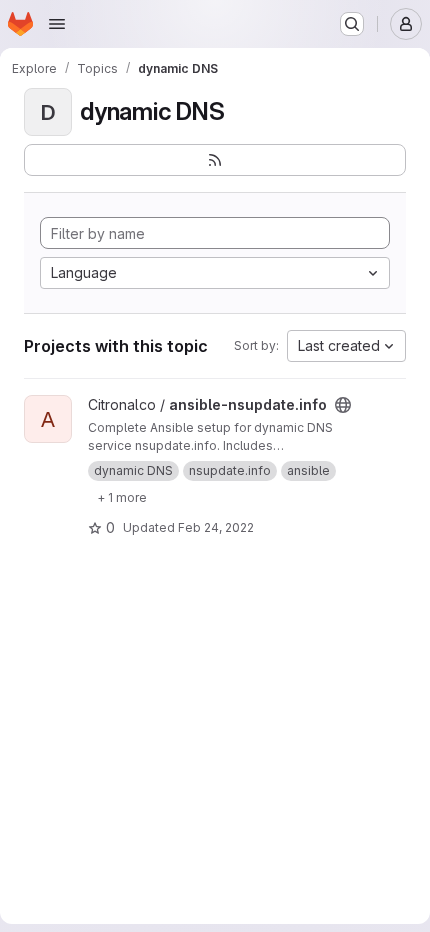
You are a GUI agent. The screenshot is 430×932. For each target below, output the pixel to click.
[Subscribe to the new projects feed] (215, 160)
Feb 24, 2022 (216, 527)
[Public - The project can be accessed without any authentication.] (343, 405)
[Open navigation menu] (57, 24)
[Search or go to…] (352, 24)
